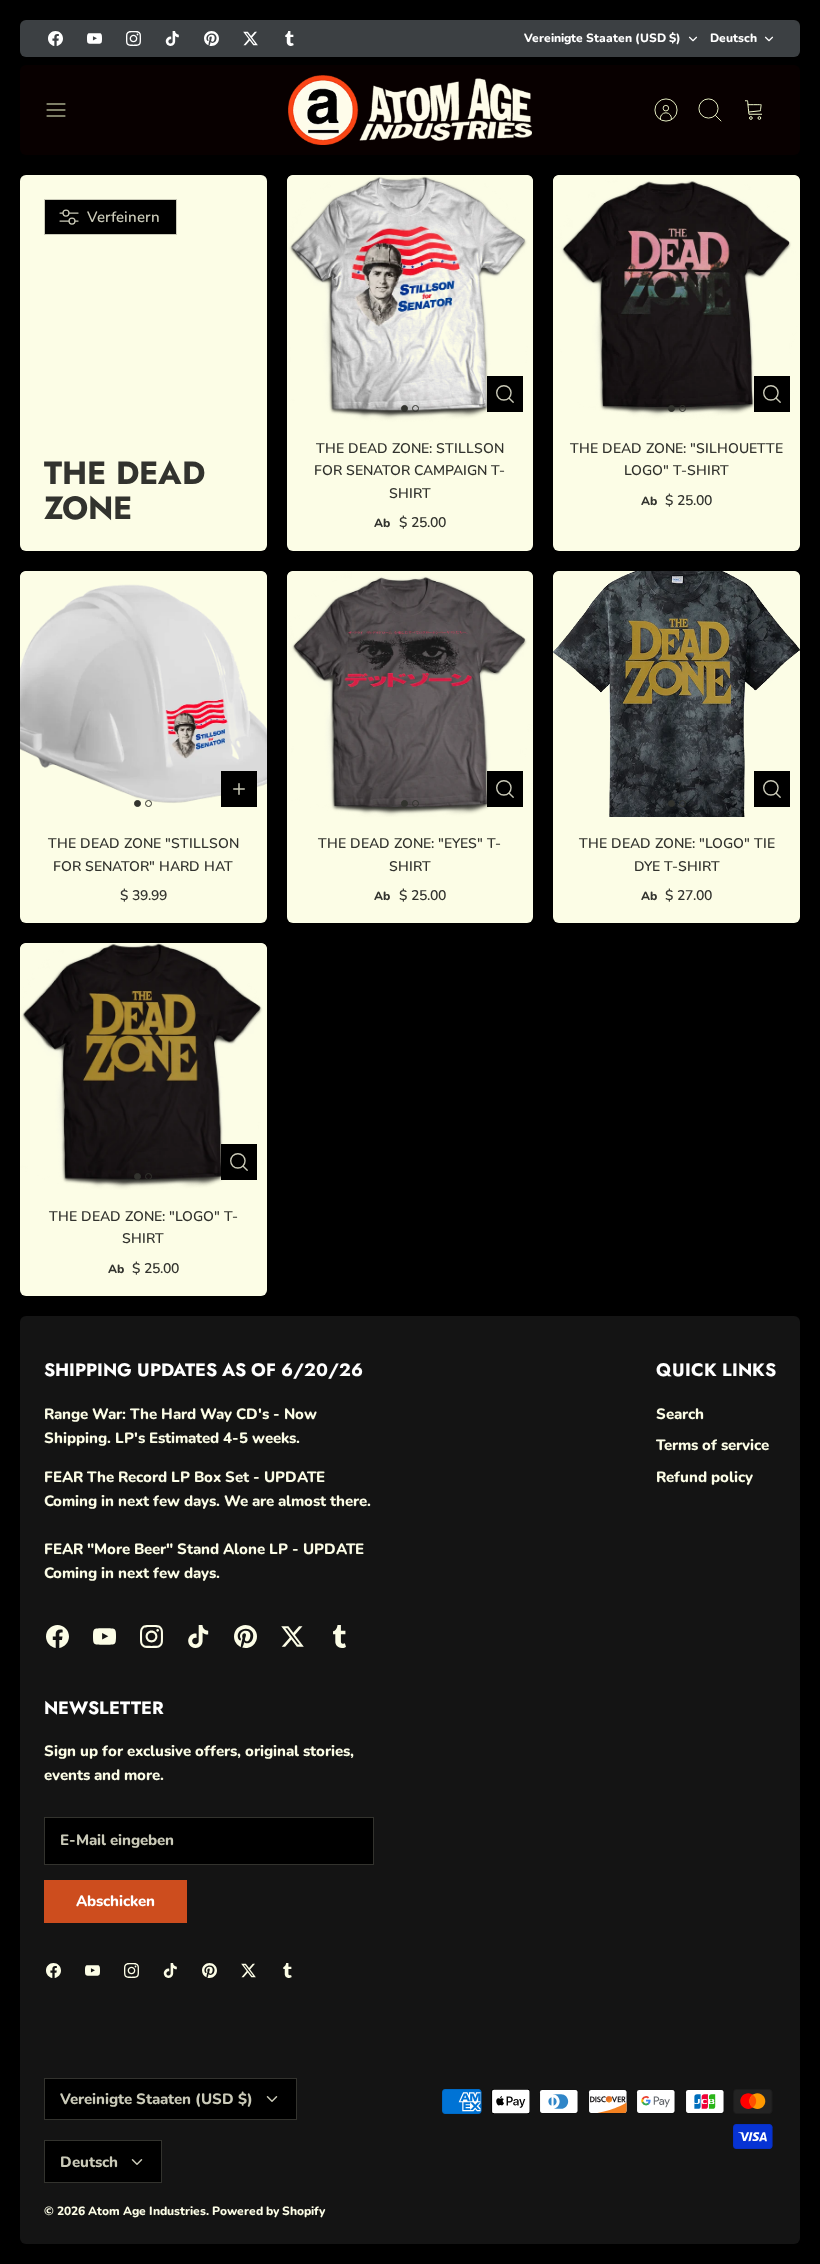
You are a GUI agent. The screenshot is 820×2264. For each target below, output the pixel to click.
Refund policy (704, 1477)
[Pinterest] (211, 38)
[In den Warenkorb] (239, 789)
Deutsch (733, 38)
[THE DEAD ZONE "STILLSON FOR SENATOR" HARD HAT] (143, 694)
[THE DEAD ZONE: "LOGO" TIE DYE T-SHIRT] (676, 694)
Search (680, 1414)
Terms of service (712, 1445)
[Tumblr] (289, 38)
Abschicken (115, 1901)
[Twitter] (250, 38)
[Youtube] (94, 38)
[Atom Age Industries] (410, 110)
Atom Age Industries (147, 2211)
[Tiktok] (172, 38)
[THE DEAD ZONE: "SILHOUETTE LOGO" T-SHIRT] (676, 298)
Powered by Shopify (268, 2211)
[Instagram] (133, 38)
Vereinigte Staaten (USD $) (602, 38)
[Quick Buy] (505, 394)
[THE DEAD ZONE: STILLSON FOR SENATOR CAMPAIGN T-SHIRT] (410, 298)
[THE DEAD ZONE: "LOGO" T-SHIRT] (143, 1066)
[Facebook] (55, 38)
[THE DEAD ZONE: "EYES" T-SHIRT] (410, 694)
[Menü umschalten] (66, 110)
